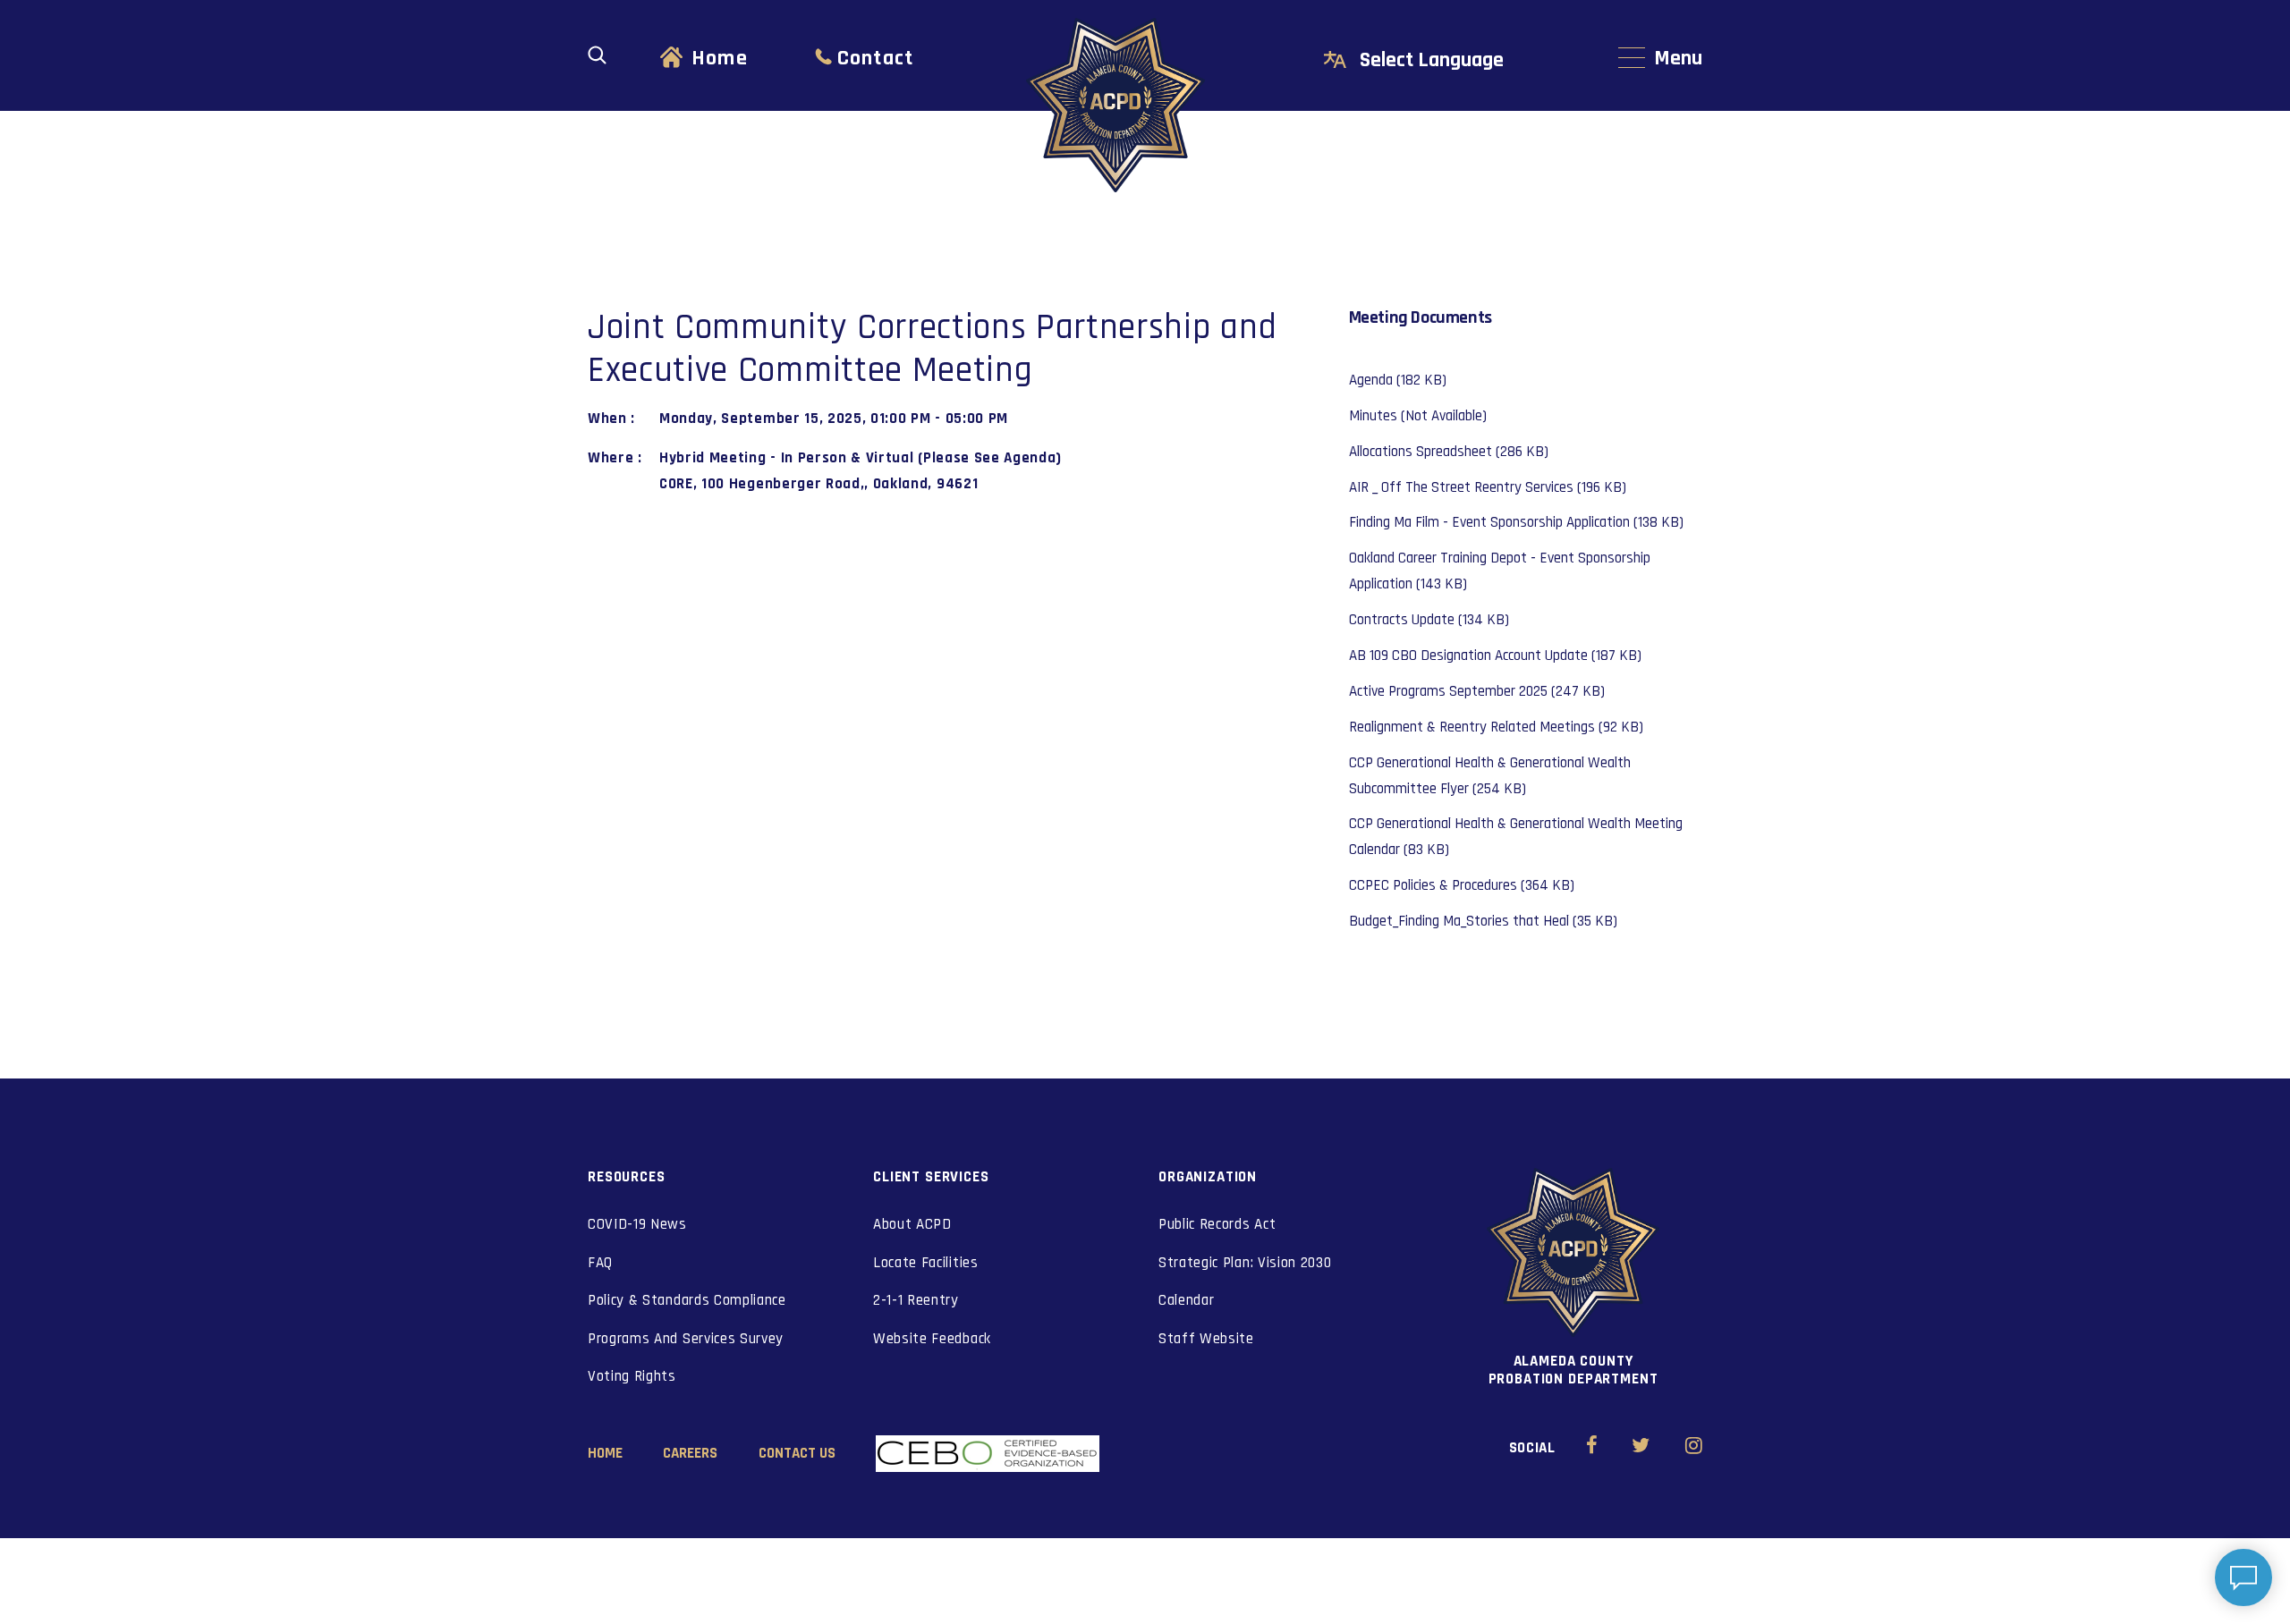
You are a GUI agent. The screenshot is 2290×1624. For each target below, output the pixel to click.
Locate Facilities (926, 1263)
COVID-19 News (637, 1224)
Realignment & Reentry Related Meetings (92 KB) (1496, 727)
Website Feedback (932, 1339)
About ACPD (912, 1224)
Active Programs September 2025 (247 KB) (1477, 691)
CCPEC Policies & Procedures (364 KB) (1462, 885)
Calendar (1186, 1300)
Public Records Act (1217, 1224)
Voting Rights (632, 1376)
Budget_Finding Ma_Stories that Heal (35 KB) (1483, 921)
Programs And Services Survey (686, 1339)
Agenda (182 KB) (1398, 380)
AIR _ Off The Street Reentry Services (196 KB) (1488, 487)
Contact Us (797, 1453)
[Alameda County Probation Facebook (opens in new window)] (1592, 1448)
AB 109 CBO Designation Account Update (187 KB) (1495, 656)
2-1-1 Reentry (916, 1300)
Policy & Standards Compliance (687, 1300)
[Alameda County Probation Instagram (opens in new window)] (1694, 1448)
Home (720, 58)
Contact (875, 58)
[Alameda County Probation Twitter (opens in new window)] (1641, 1448)
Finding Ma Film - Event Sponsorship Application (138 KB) (1516, 522)
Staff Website (1206, 1339)
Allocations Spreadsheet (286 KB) (1449, 452)
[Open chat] (2243, 1577)
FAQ (600, 1263)
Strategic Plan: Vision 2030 (1245, 1263)
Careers (690, 1453)
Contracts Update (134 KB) (1429, 620)
